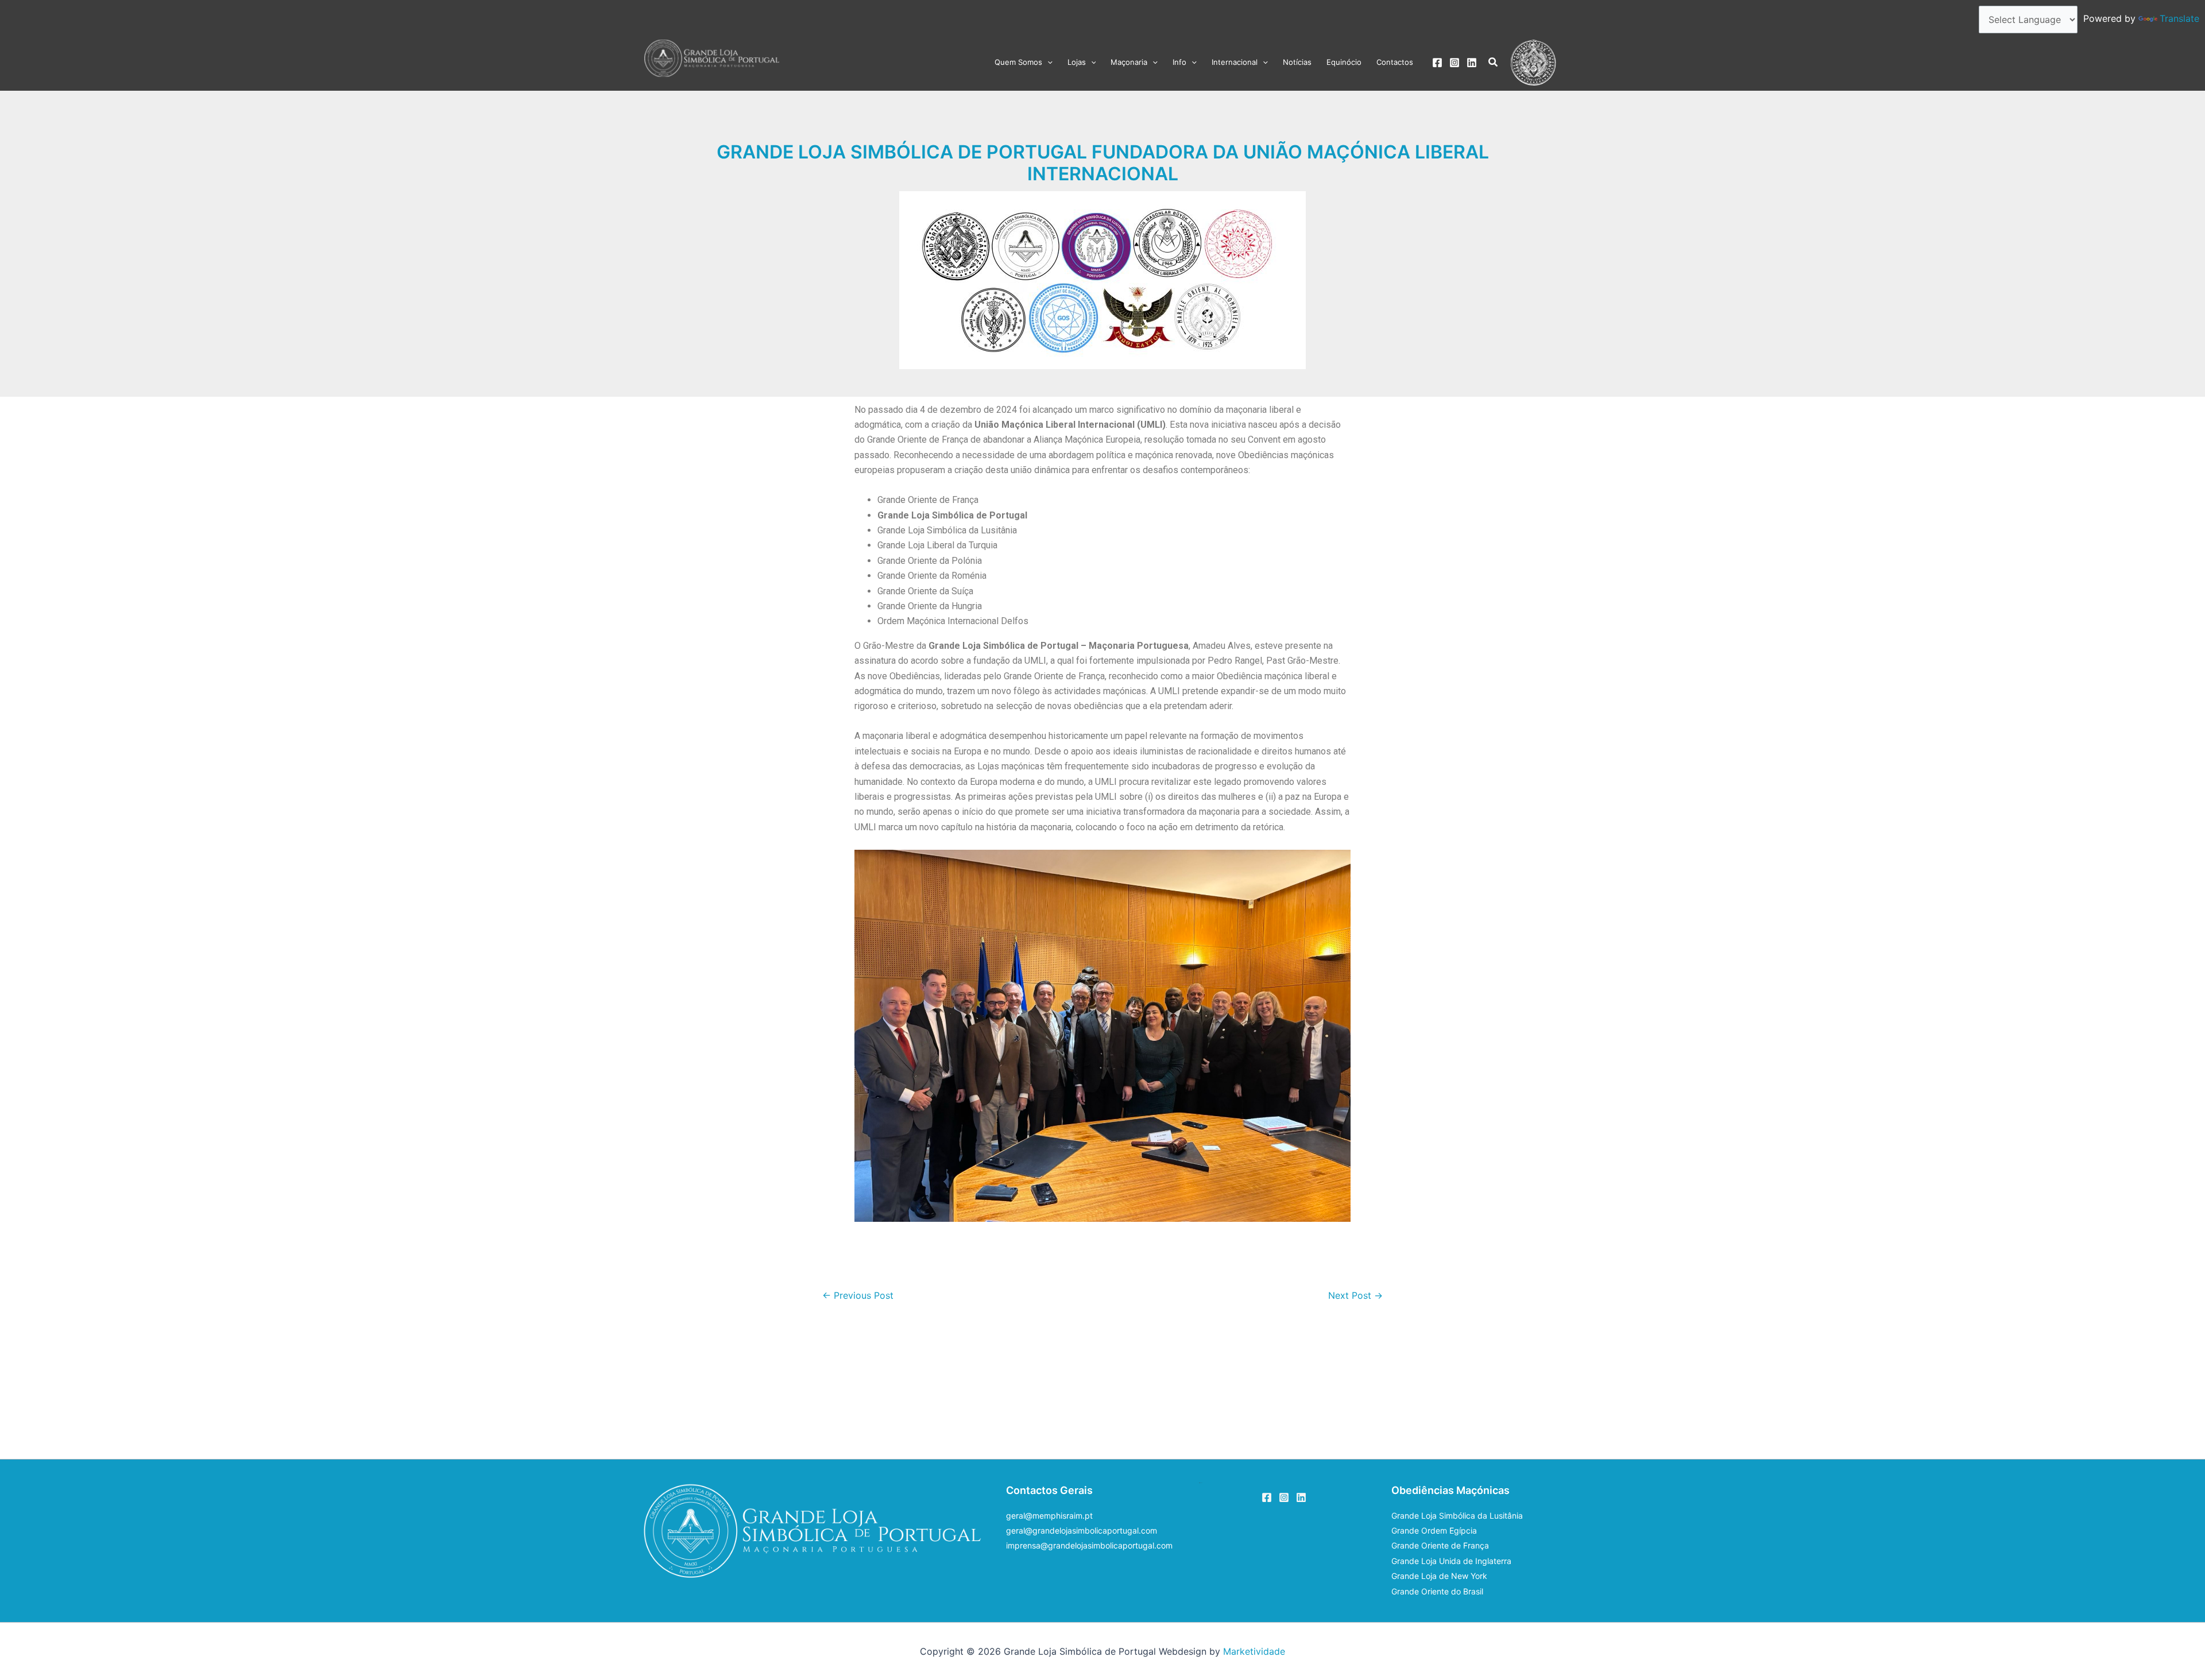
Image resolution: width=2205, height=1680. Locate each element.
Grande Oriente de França (1440, 1545)
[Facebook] (1437, 63)
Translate (2179, 18)
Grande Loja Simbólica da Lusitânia (1457, 1516)
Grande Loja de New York (1439, 1576)
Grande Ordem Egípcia (1434, 1530)
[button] (1047, 62)
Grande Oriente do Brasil (1437, 1591)
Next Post (1355, 1295)
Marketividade (1254, 1651)
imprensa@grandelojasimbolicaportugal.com (1089, 1545)
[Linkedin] (1472, 63)
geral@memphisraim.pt (1049, 1516)
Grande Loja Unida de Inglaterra (1451, 1561)
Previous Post (858, 1295)
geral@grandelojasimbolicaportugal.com (1082, 1530)
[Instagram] (1454, 63)
